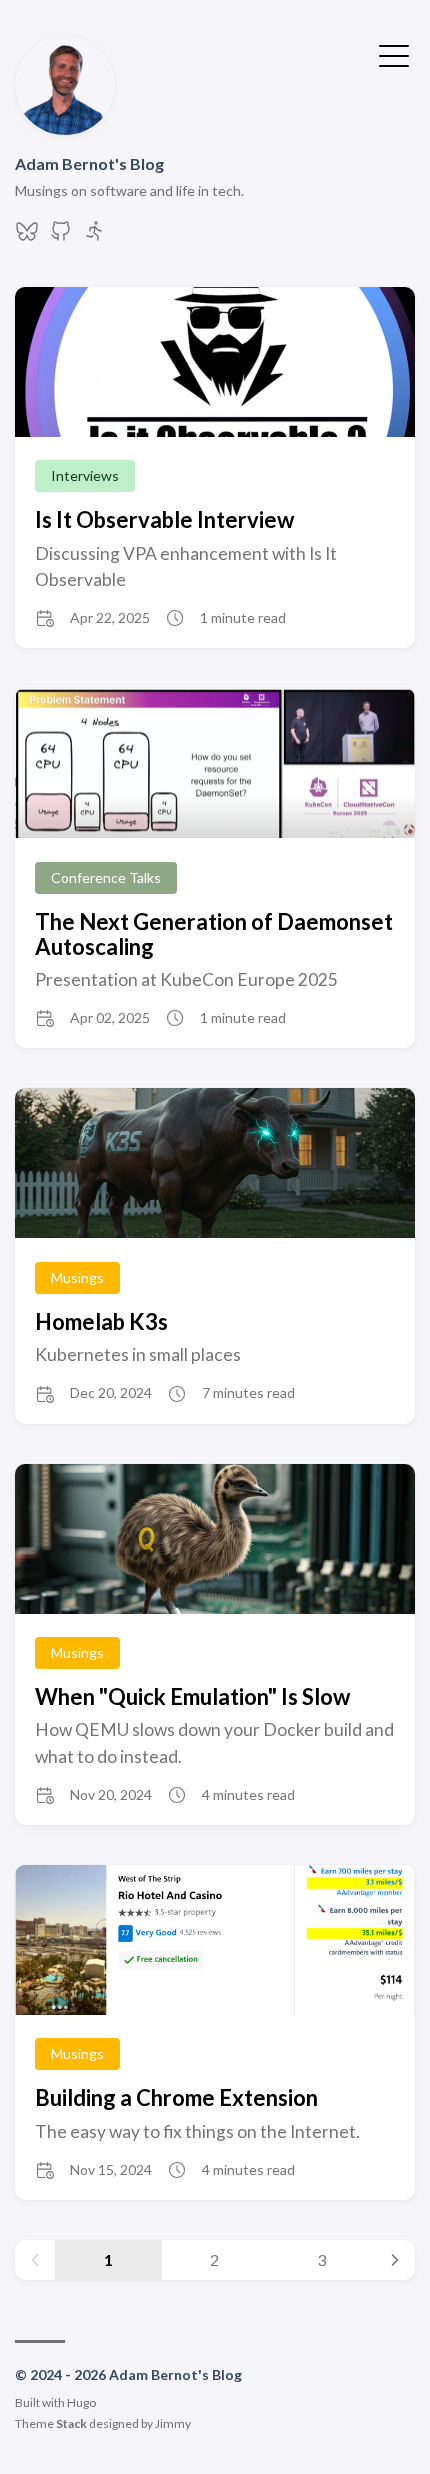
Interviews (85, 475)
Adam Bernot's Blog (89, 163)
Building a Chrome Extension (176, 2097)
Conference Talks (106, 877)
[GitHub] (61, 236)
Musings (77, 1277)
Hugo (81, 2402)
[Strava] (95, 236)
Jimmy (173, 2423)
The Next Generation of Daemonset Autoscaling (214, 934)
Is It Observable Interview (164, 519)
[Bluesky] (27, 236)
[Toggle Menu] (394, 54)
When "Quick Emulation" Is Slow (192, 1696)
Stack (71, 2423)
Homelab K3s (101, 1321)
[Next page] (395, 2260)
